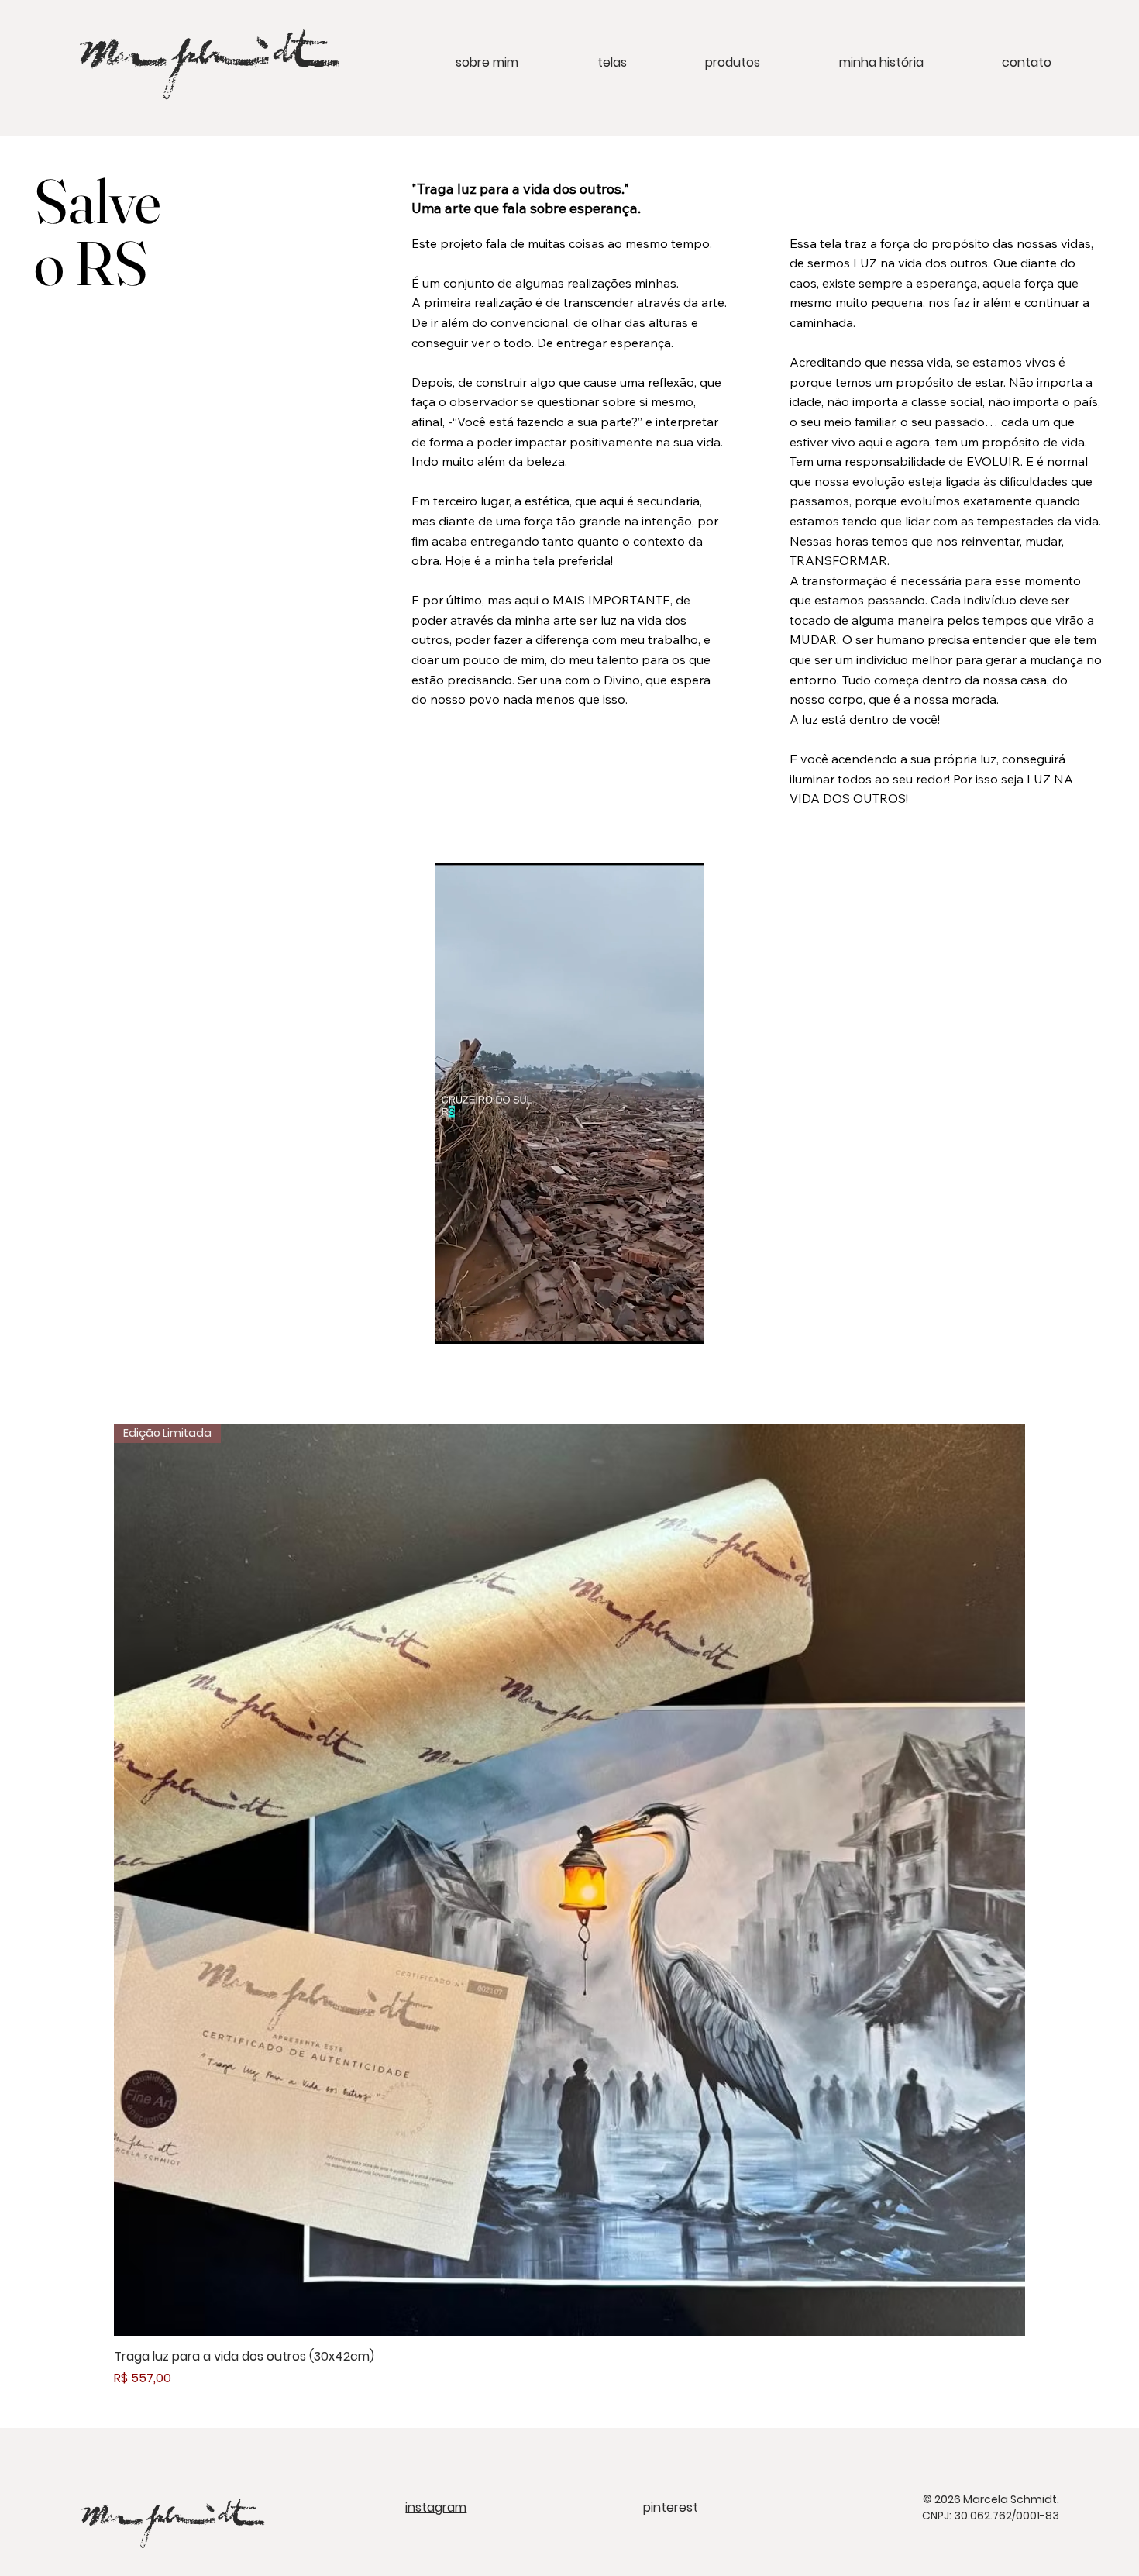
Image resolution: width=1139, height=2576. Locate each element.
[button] (583, 62)
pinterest (671, 2507)
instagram (436, 2507)
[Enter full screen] (683, 1323)
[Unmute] (482, 1323)
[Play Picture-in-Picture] (656, 1323)
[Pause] (456, 1323)
